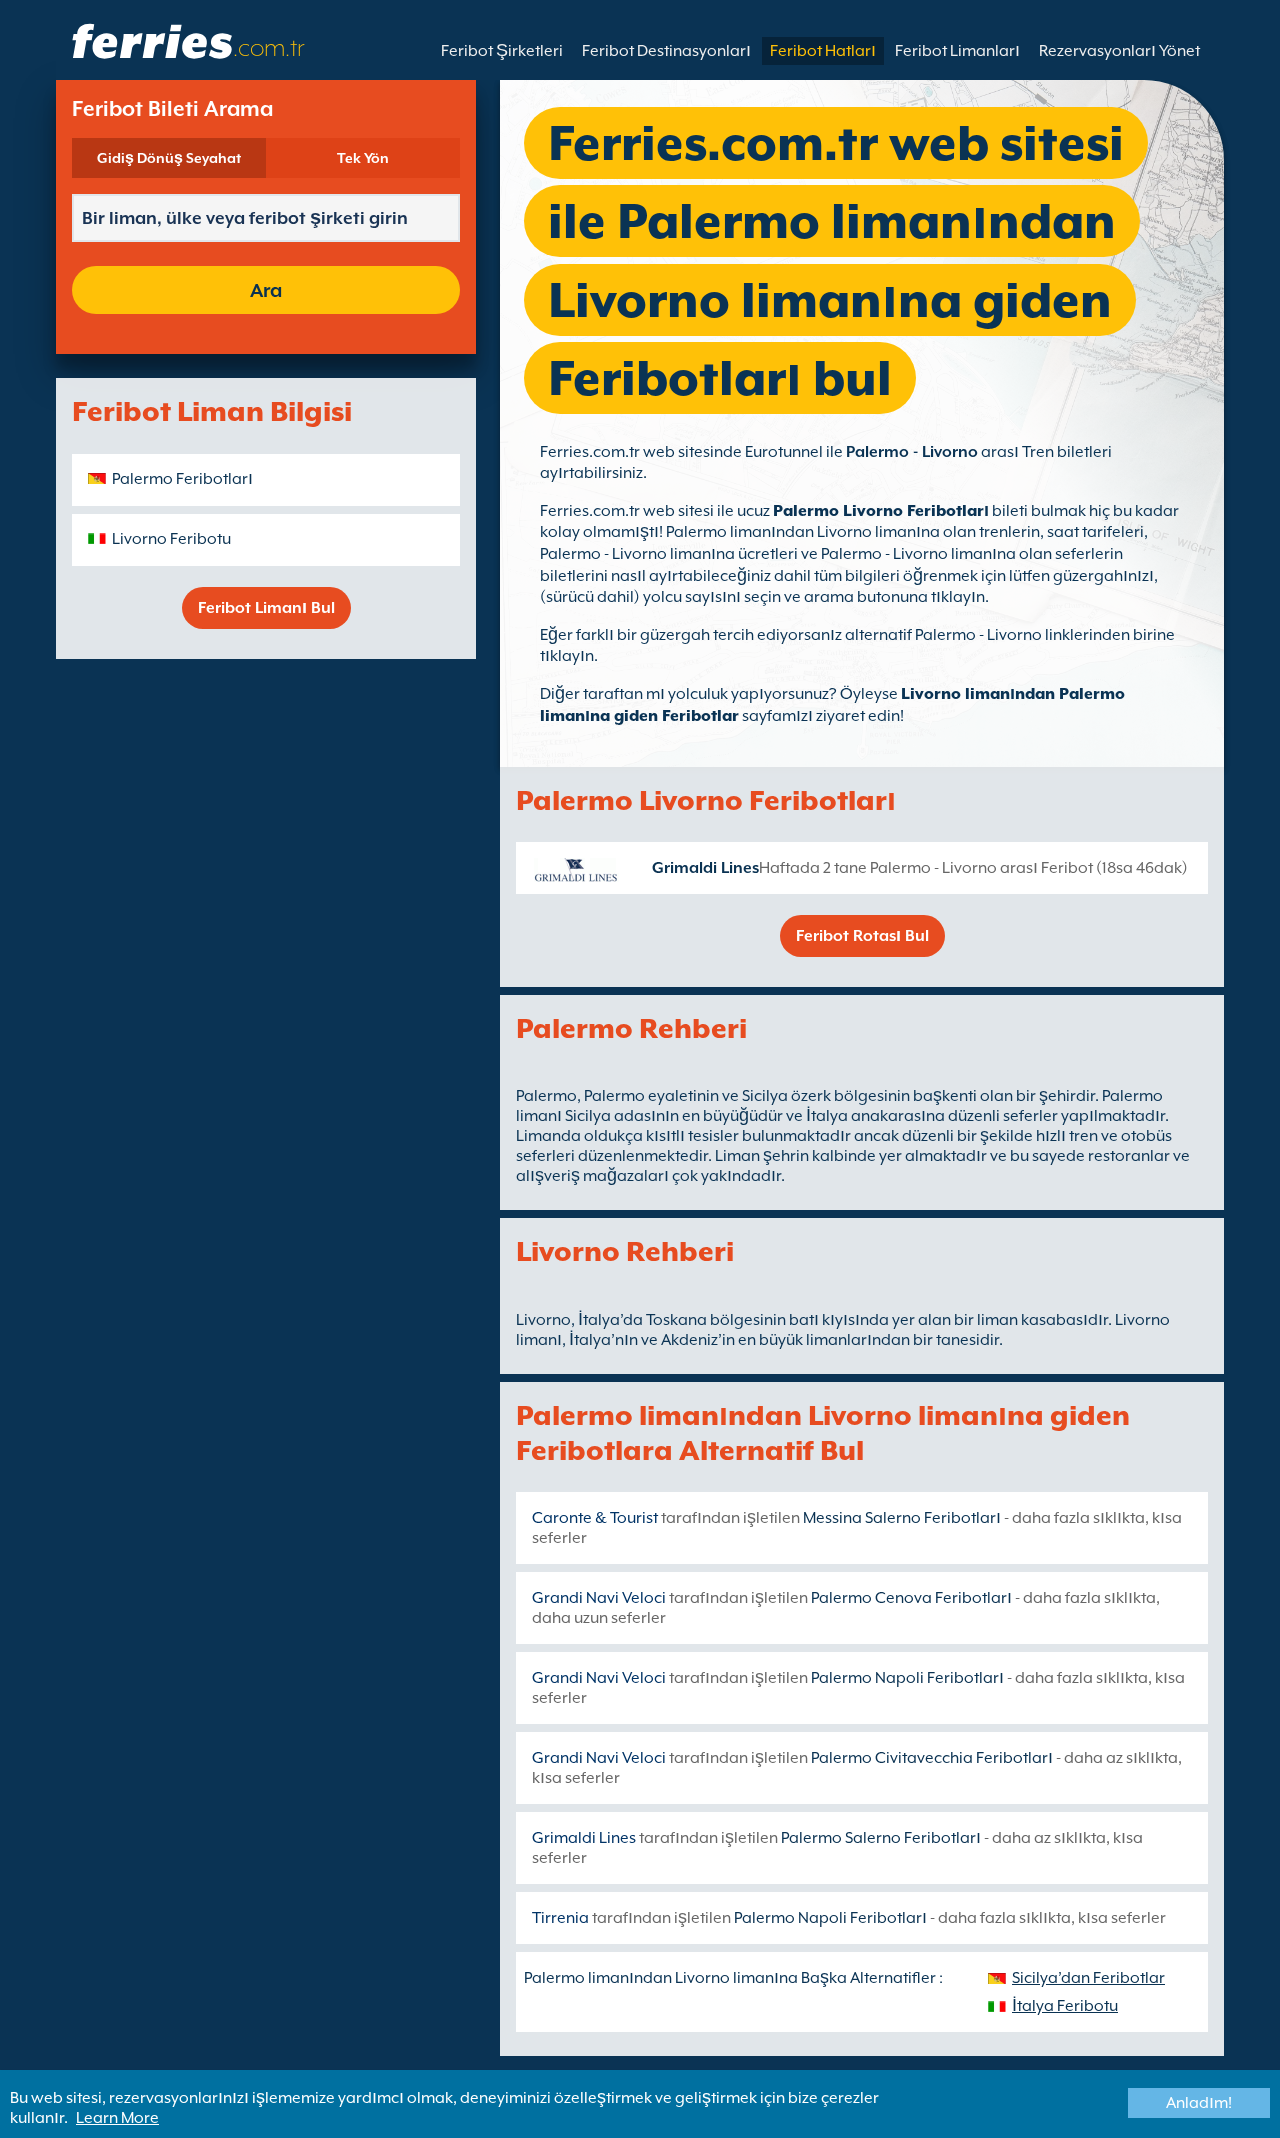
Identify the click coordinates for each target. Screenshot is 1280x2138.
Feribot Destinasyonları (666, 51)
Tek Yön (363, 158)
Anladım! (1199, 2103)
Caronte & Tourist (595, 1518)
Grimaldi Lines (705, 868)
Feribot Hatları (823, 51)
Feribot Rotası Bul (862, 936)
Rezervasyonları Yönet (1119, 51)
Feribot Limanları (957, 51)
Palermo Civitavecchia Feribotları (932, 1758)
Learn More (117, 2118)
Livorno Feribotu (171, 539)
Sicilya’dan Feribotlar (1088, 1978)
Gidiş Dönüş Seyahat (169, 158)
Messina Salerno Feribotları (902, 1518)
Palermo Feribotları (182, 479)
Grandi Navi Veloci (599, 1598)
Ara (266, 290)
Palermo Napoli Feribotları (907, 1678)
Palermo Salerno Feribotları (881, 1838)
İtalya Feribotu (1065, 2006)
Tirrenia (560, 1918)
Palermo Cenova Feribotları (911, 1598)
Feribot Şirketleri (502, 51)
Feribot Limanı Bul (266, 608)
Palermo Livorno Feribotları (881, 511)
